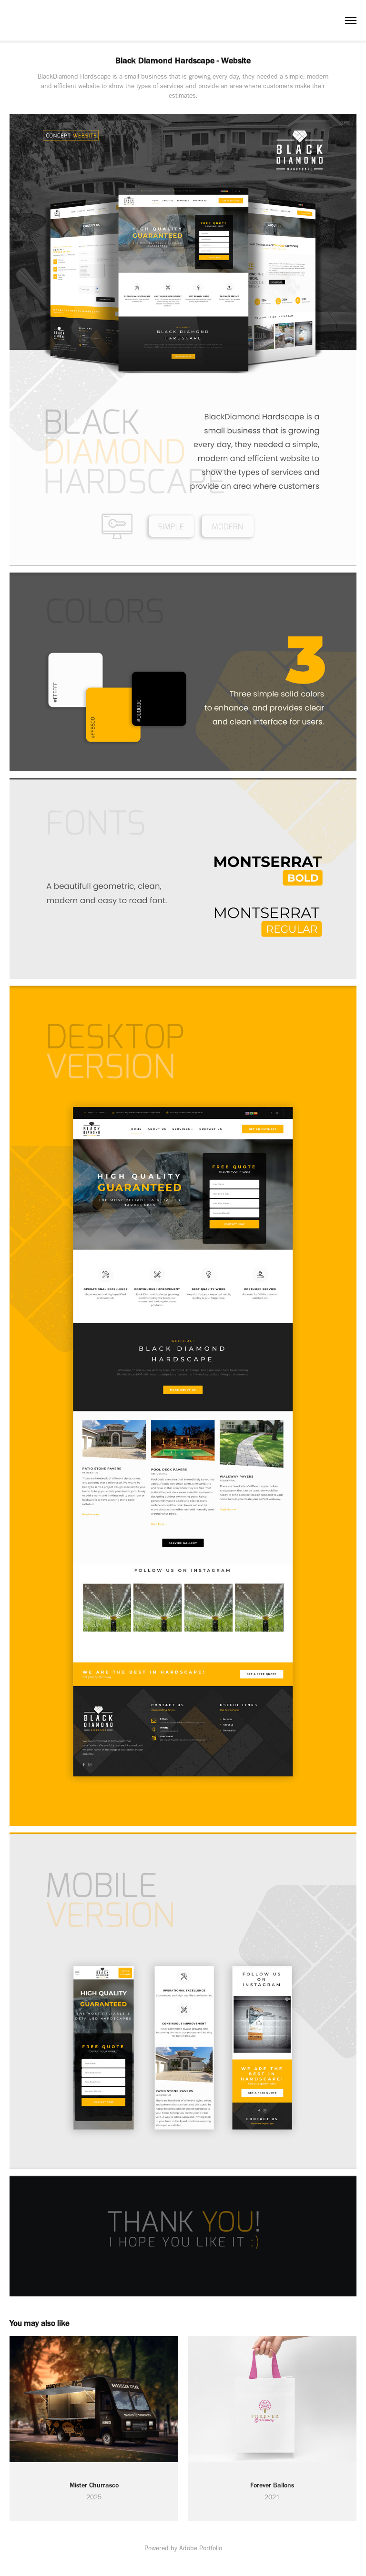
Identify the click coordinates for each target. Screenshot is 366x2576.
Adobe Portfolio (201, 2548)
